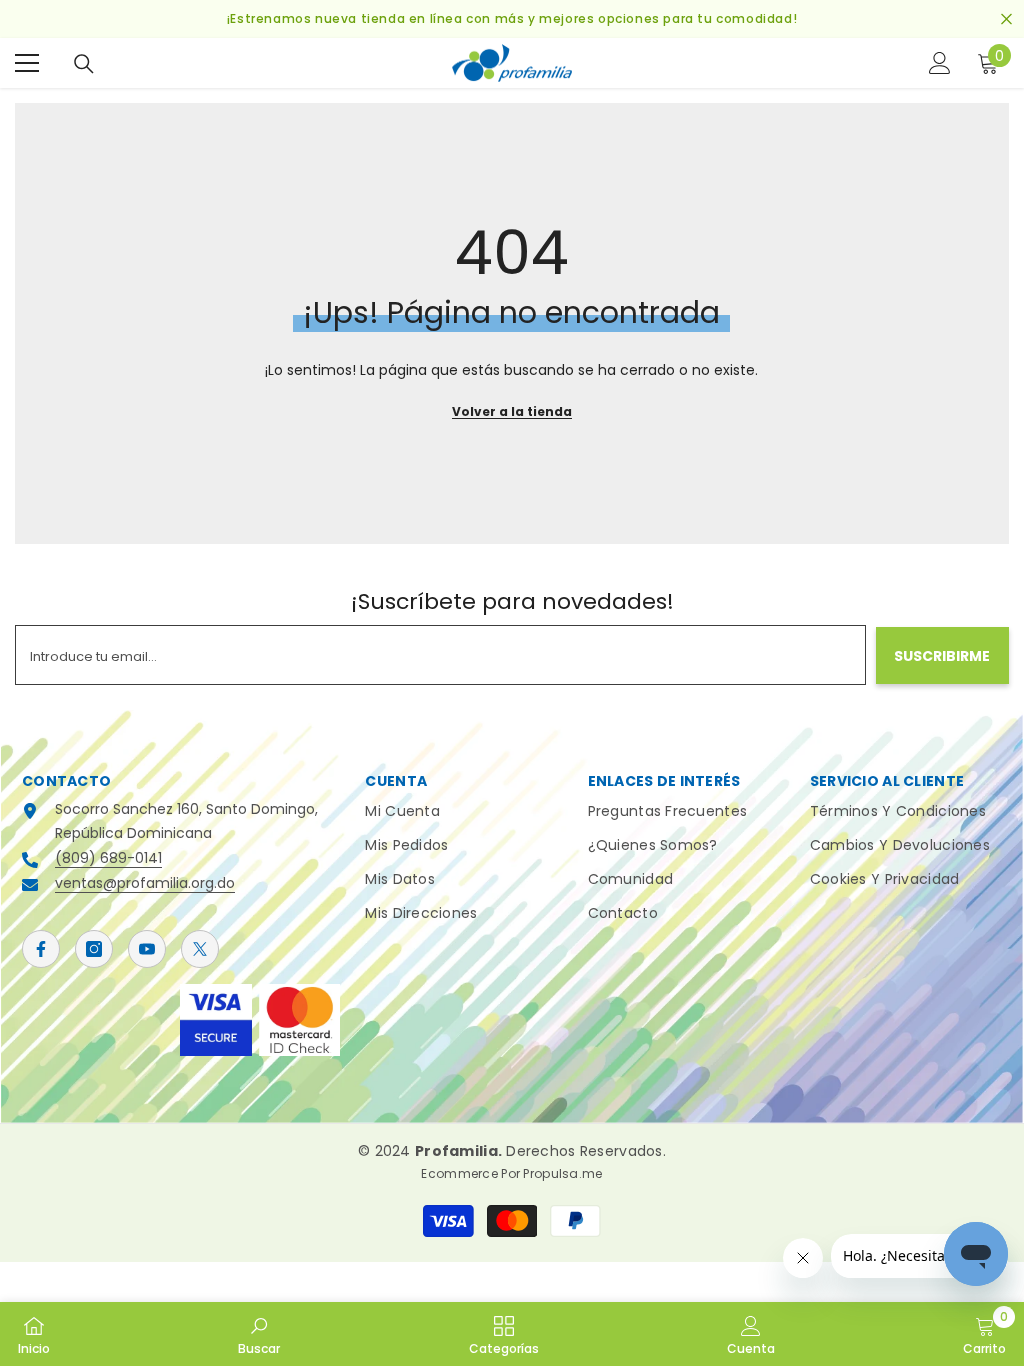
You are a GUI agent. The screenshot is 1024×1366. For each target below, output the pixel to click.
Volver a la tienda (512, 411)
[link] (259, 1334)
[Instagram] (94, 949)
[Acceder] (940, 63)
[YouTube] (147, 949)
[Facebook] (41, 949)
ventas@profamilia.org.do (145, 883)
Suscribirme (942, 656)
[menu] (27, 63)
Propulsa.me (562, 1173)
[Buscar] (84, 64)
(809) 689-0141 (108, 858)
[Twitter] (200, 949)
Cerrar (1006, 19)
